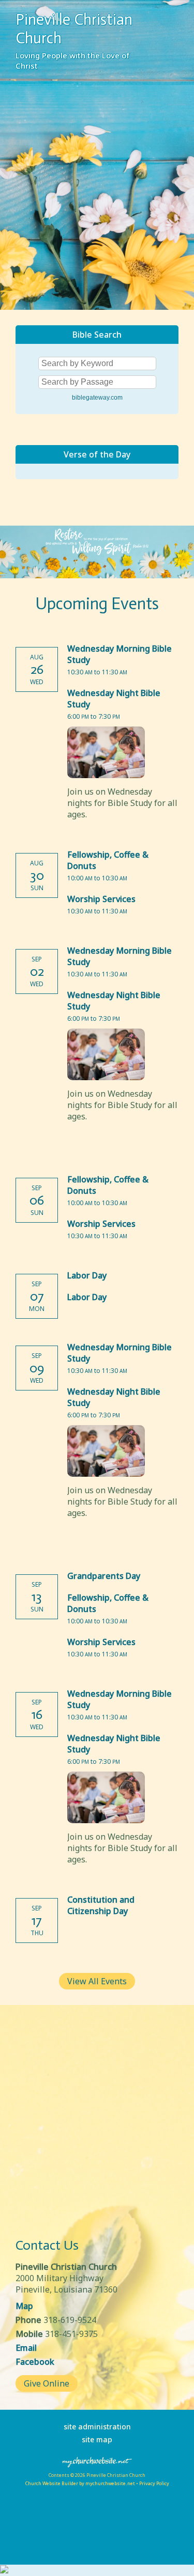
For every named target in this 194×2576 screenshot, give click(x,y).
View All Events (97, 1981)
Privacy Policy (154, 2483)
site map (97, 2439)
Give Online (47, 2383)
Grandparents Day (104, 1576)
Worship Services (101, 899)
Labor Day (87, 1275)
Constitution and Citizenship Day (101, 1905)
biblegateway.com (97, 398)
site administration (97, 2427)
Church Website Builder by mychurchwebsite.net (80, 2483)
